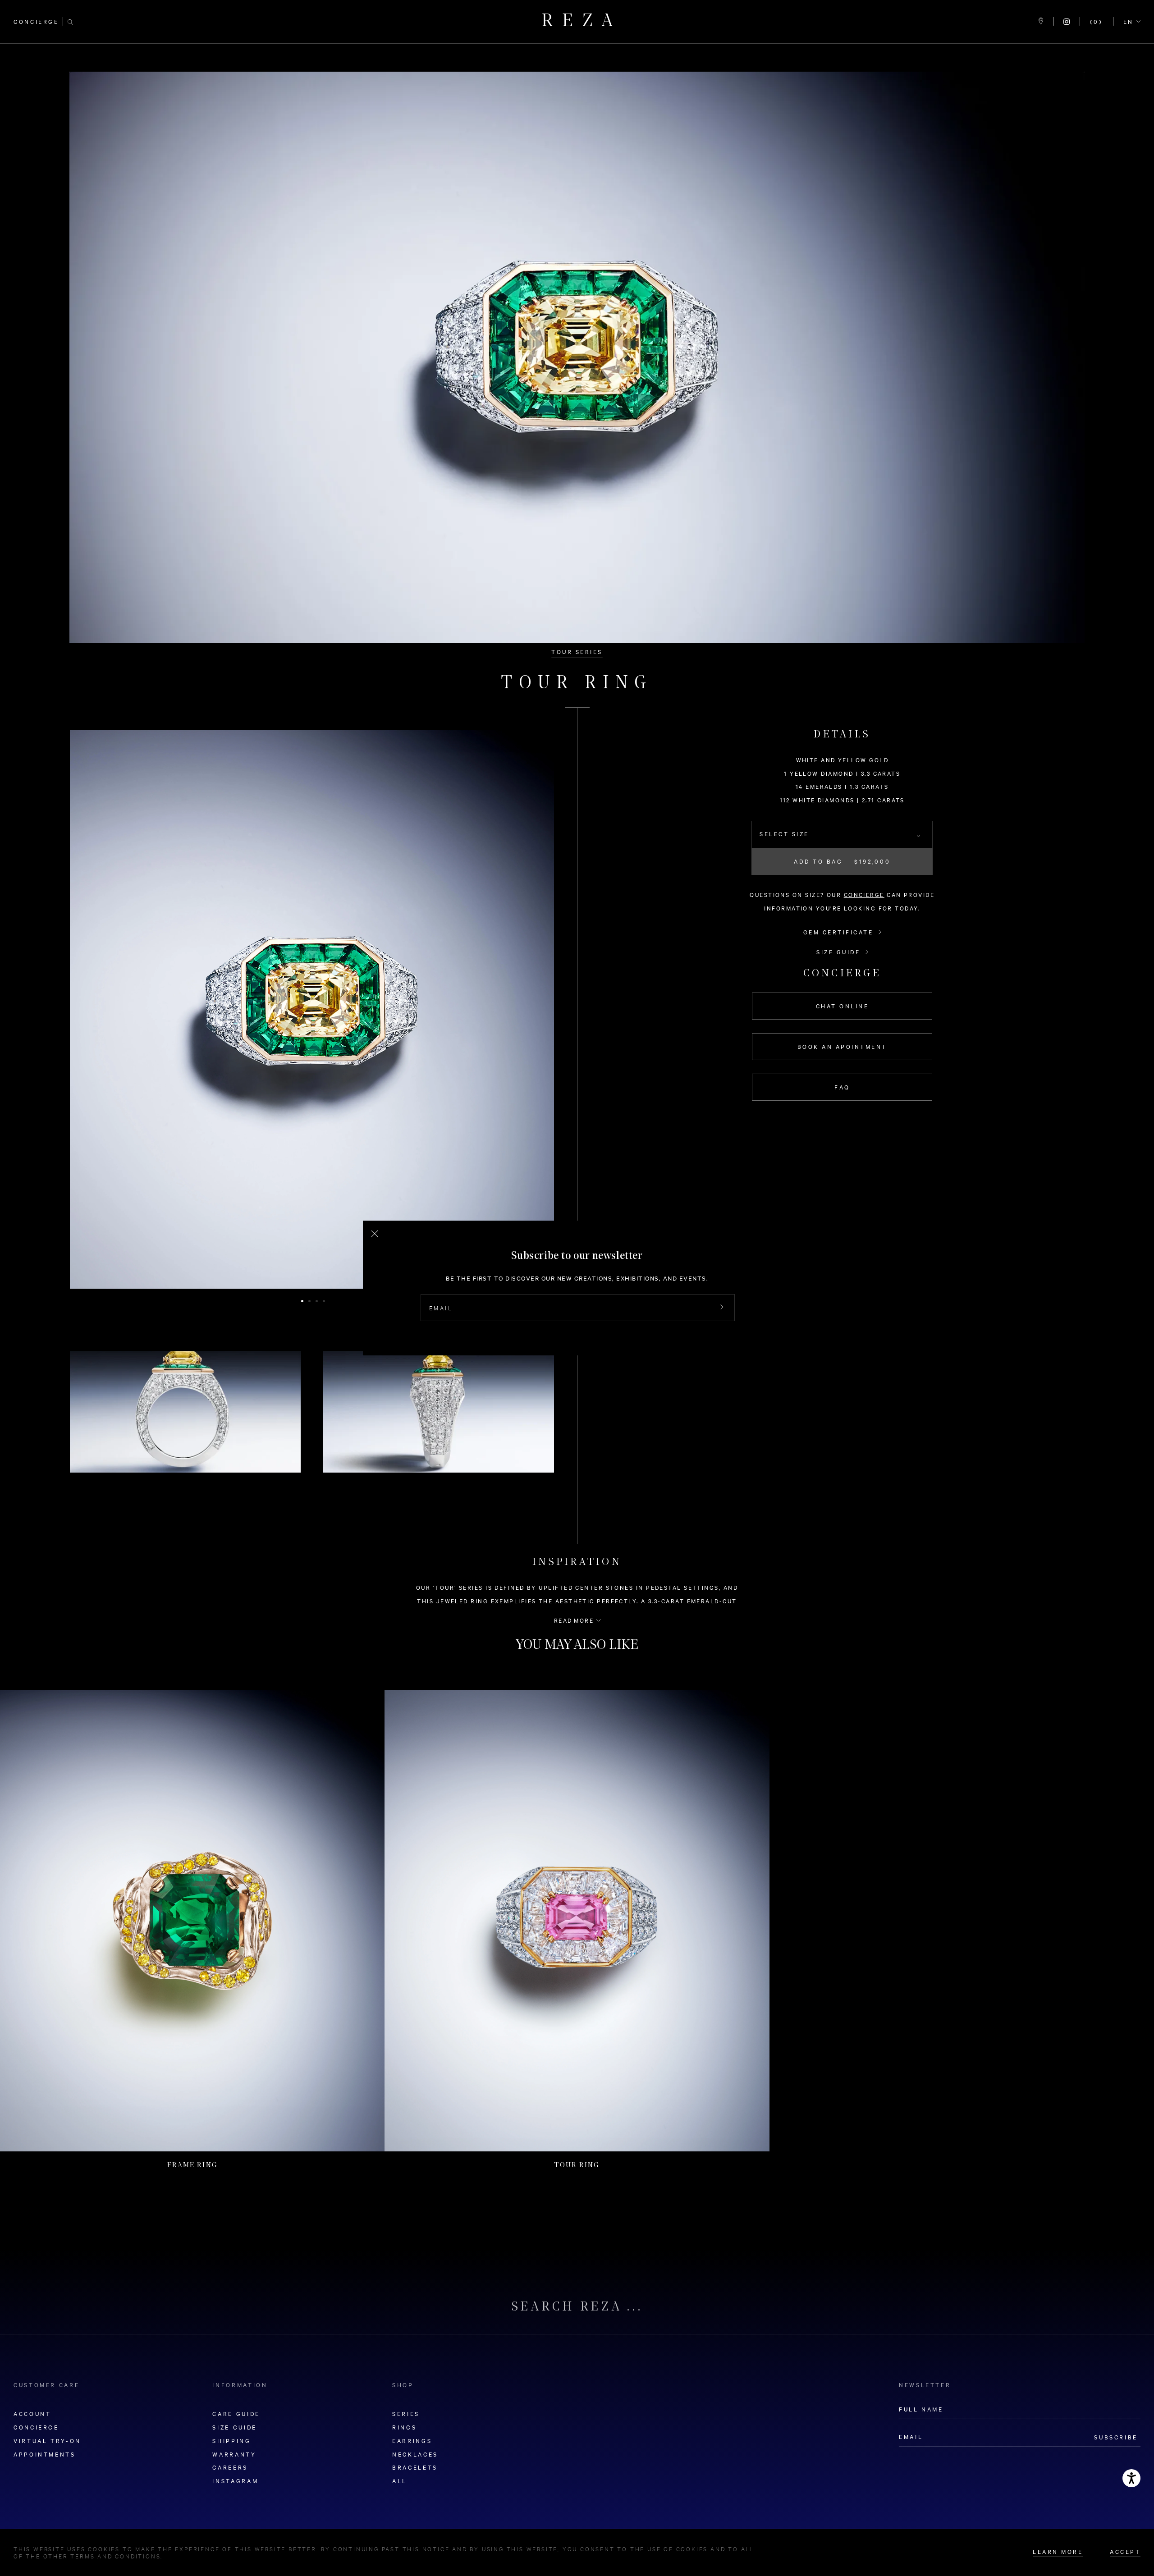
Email (441, 1308)
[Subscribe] (722, 1308)
